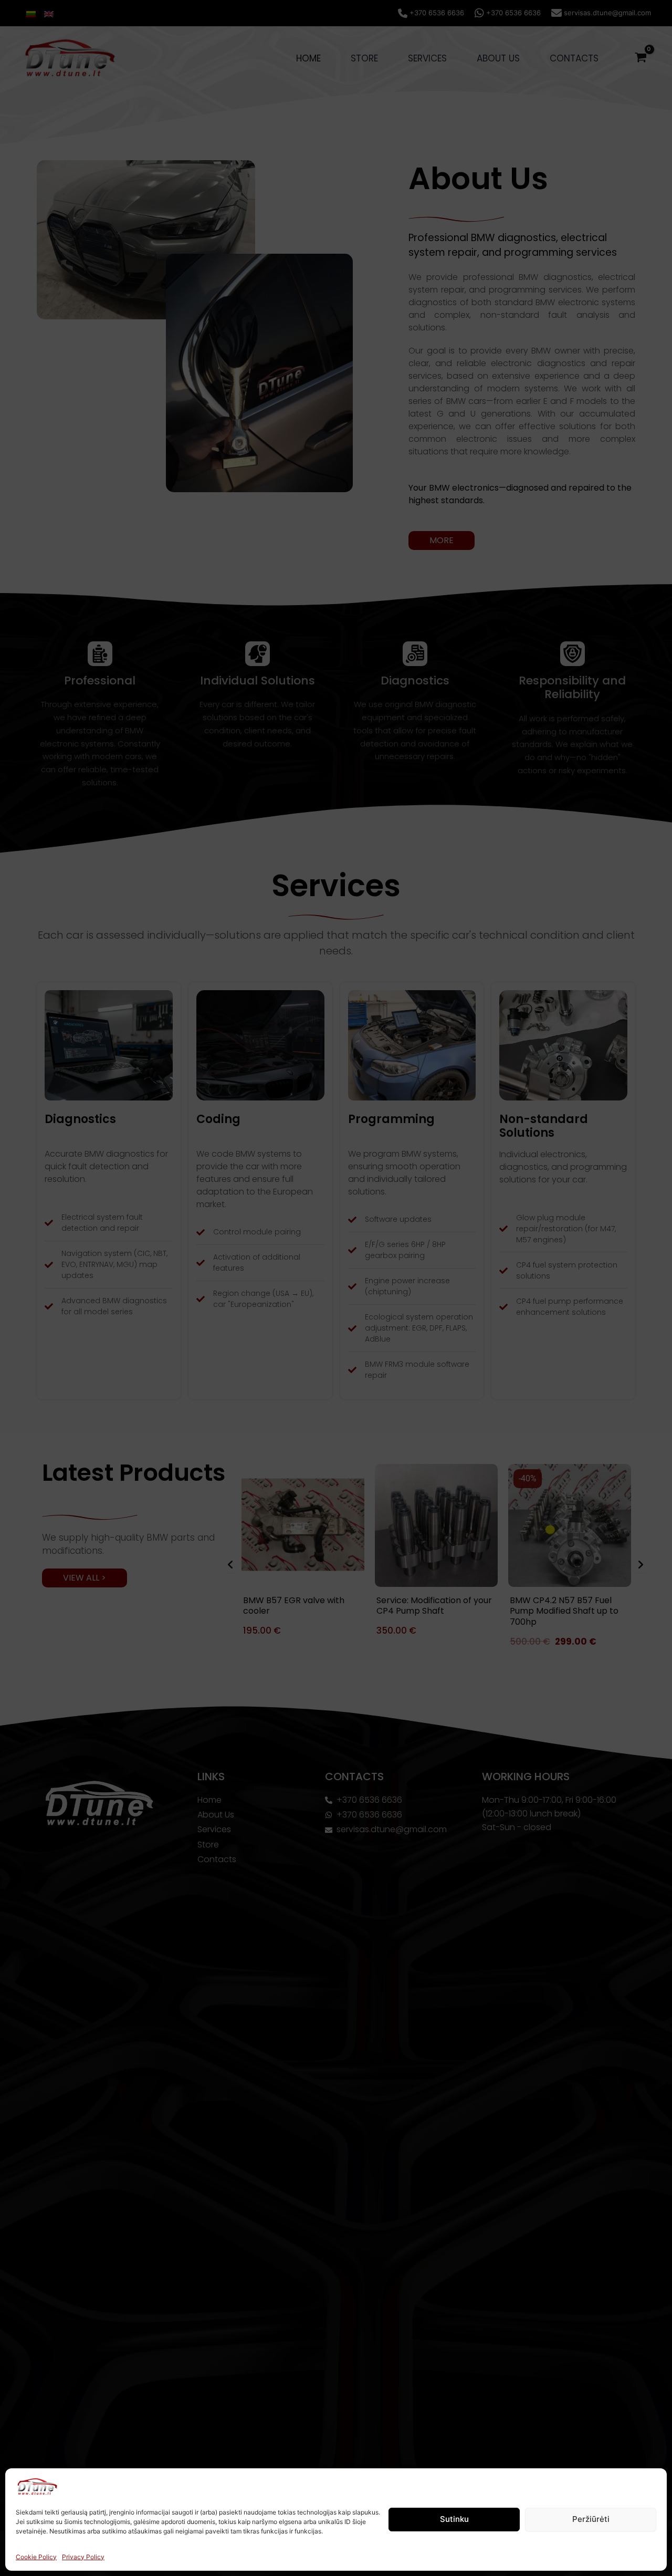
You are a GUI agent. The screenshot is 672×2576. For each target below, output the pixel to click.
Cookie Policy (36, 2557)
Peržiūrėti (591, 2519)
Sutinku (454, 2519)
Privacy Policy (83, 2557)
